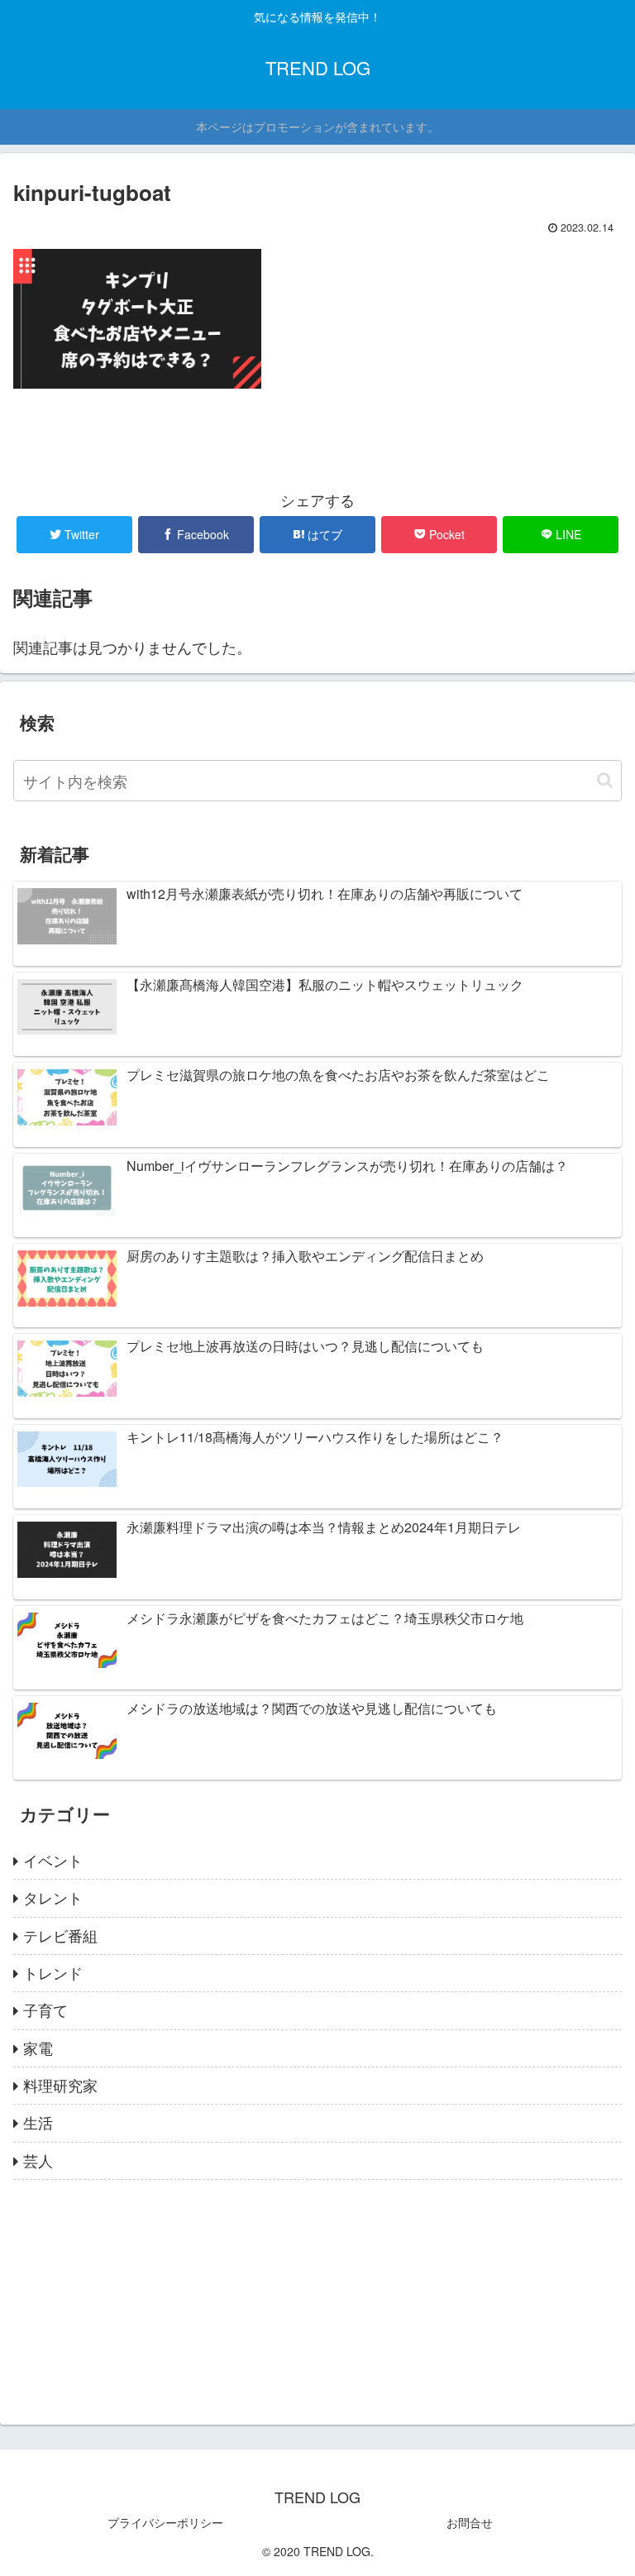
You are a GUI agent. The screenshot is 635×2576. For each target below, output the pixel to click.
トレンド (53, 1972)
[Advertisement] (317, 2296)
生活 (38, 2122)
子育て (45, 2010)
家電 (38, 2048)
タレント (53, 1897)
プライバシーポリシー (165, 2522)
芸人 (38, 2160)
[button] (605, 780)
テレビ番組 (60, 1935)
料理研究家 (60, 2085)
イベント (53, 1860)
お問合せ (470, 2522)
